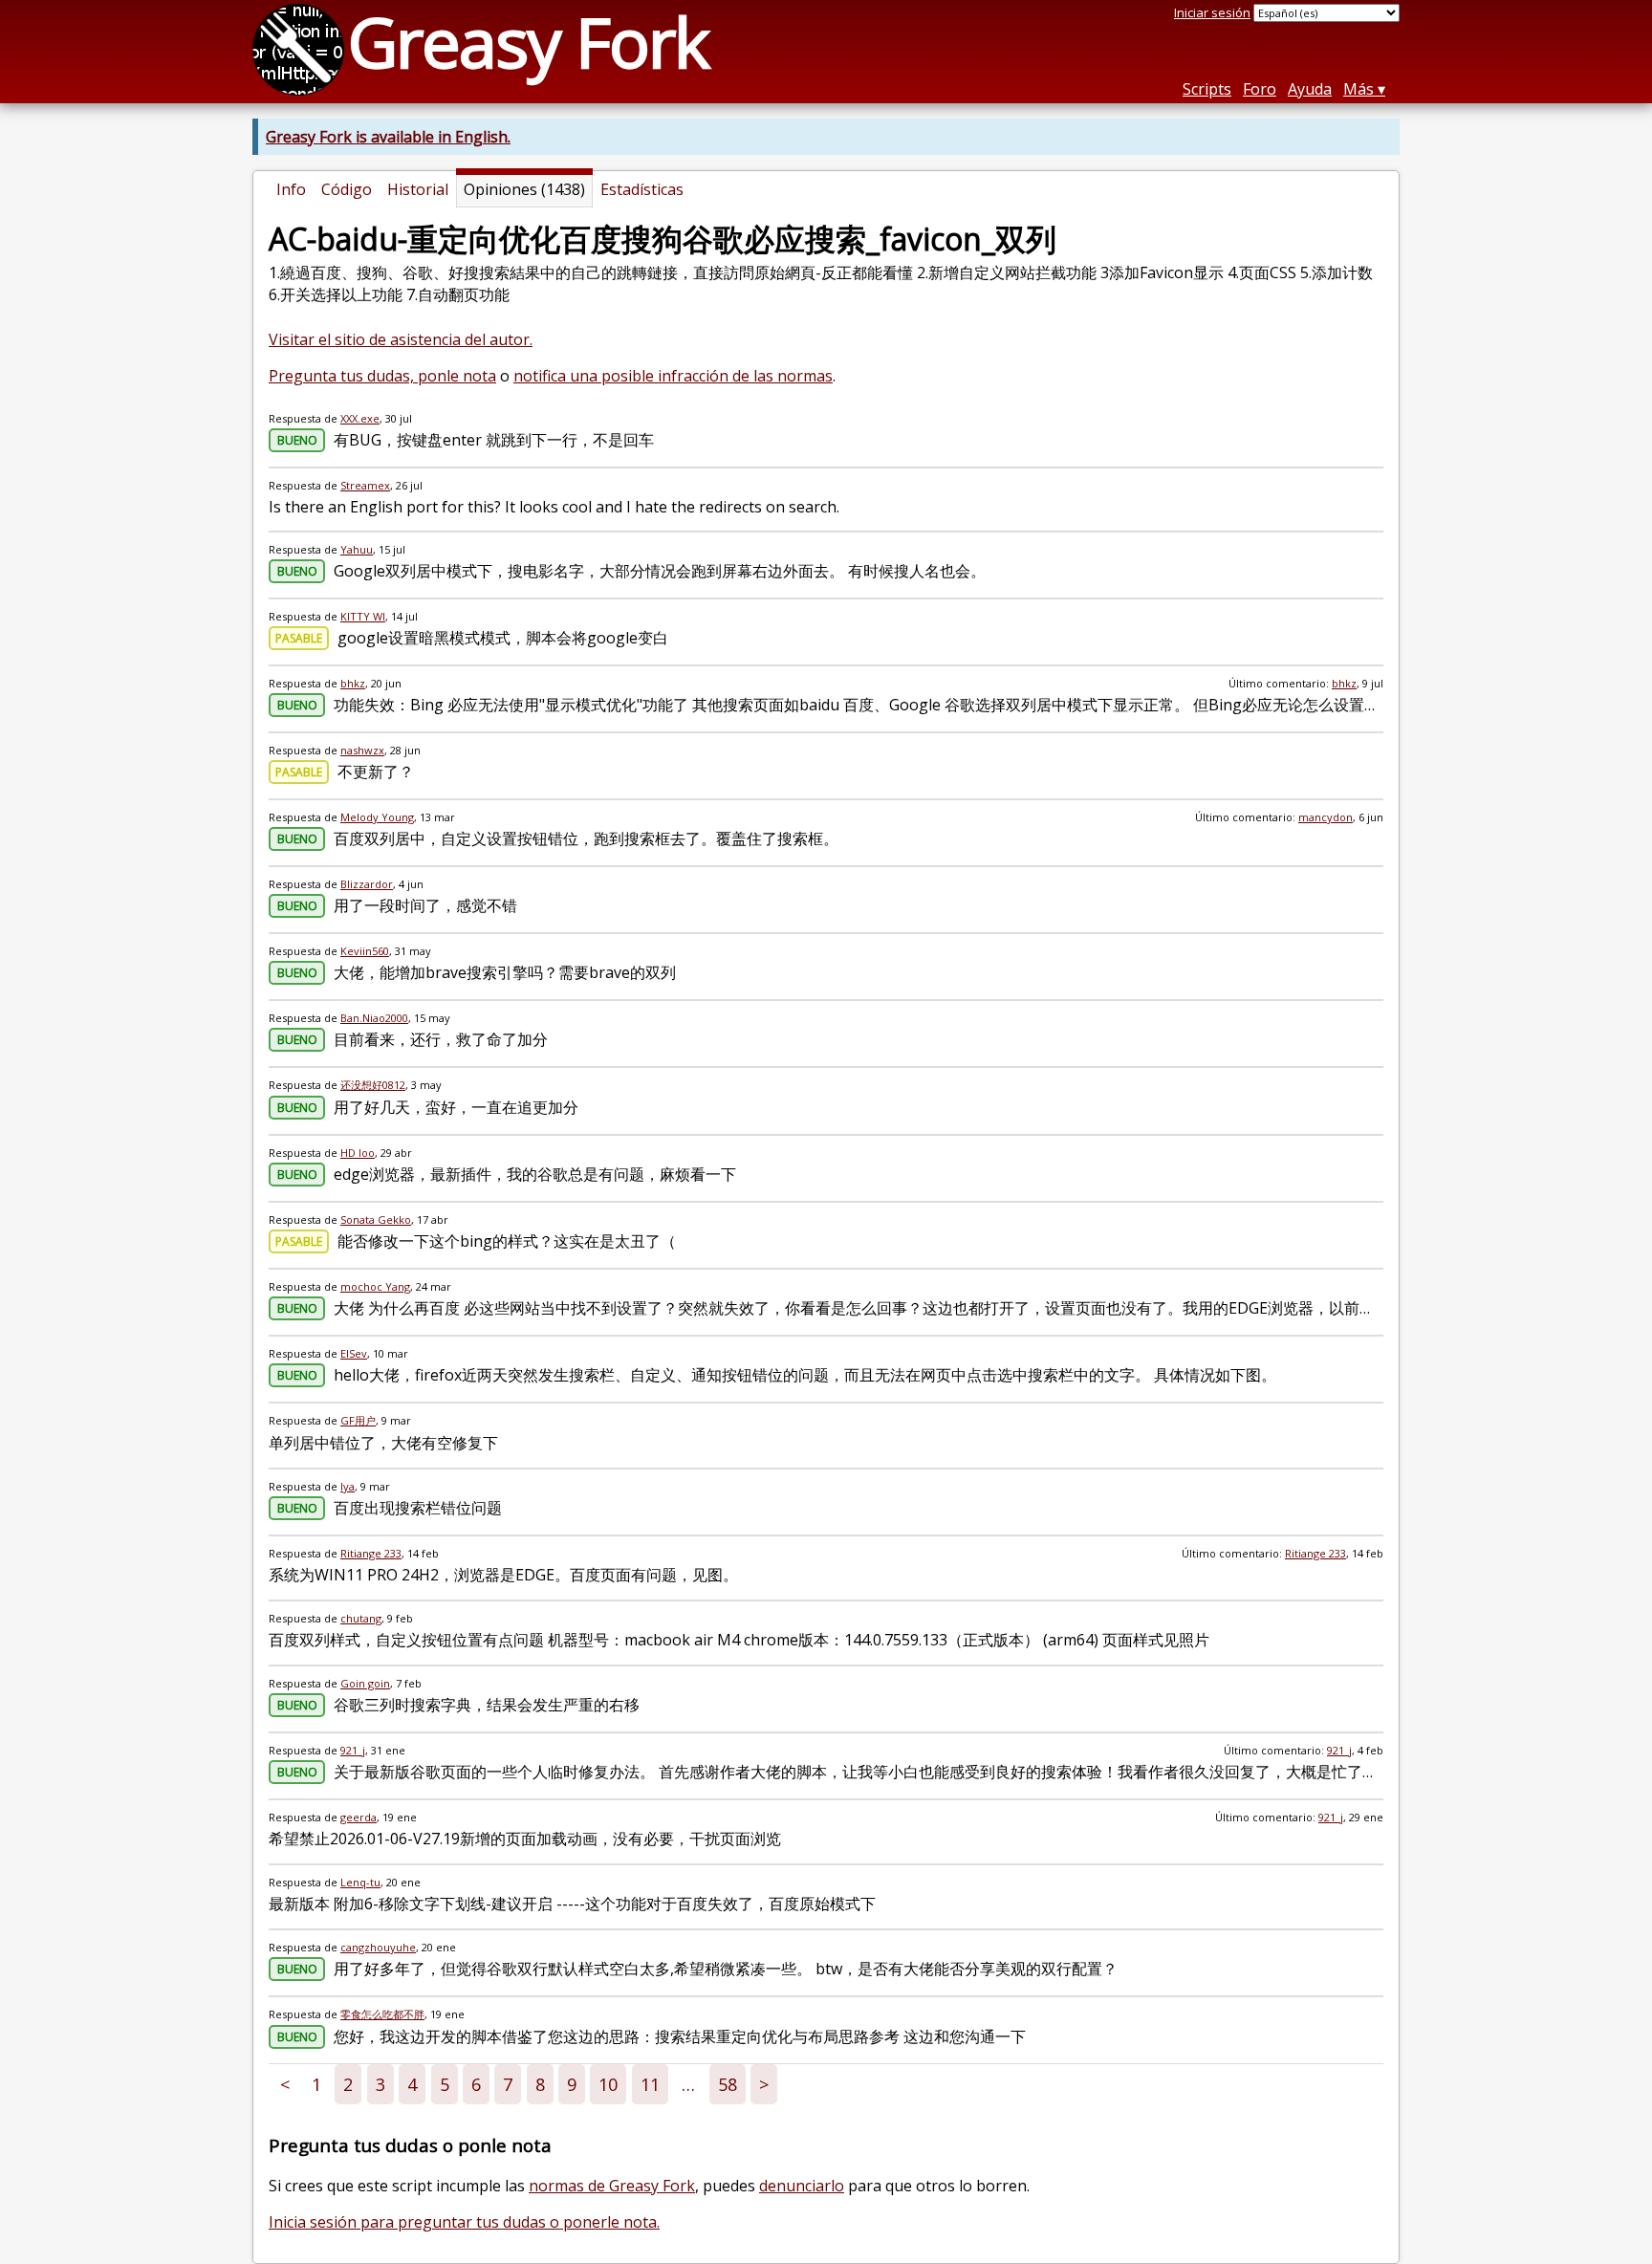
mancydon (1326, 817)
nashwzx (362, 750)
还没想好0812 (373, 1085)
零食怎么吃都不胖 (382, 2014)
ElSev (354, 1353)
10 (608, 2084)
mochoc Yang (375, 1286)
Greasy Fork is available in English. (388, 137)
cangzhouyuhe (378, 1947)
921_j (353, 1750)
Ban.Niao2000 (374, 1018)
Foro (1260, 89)
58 (728, 2084)
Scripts (1207, 89)
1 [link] (316, 2084)
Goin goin (365, 1683)
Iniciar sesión (1212, 12)
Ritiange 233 (371, 1553)
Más (1359, 89)
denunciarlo (802, 2186)
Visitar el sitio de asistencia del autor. (401, 339)
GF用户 (358, 1420)
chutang (361, 1618)
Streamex (365, 485)
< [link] (285, 2084)
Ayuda (1310, 89)
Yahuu (357, 549)
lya (348, 1486)
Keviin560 (365, 951)
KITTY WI (363, 616)
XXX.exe (360, 418)
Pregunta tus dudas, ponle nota (382, 376)
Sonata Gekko (376, 1219)
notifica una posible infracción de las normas (673, 376)
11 (650, 2084)
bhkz (353, 683)
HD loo (358, 1153)
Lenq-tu (360, 1882)
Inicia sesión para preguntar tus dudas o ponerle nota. (464, 2222)
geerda (359, 1817)
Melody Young (377, 817)
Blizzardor (367, 884)
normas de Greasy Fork (612, 2186)
